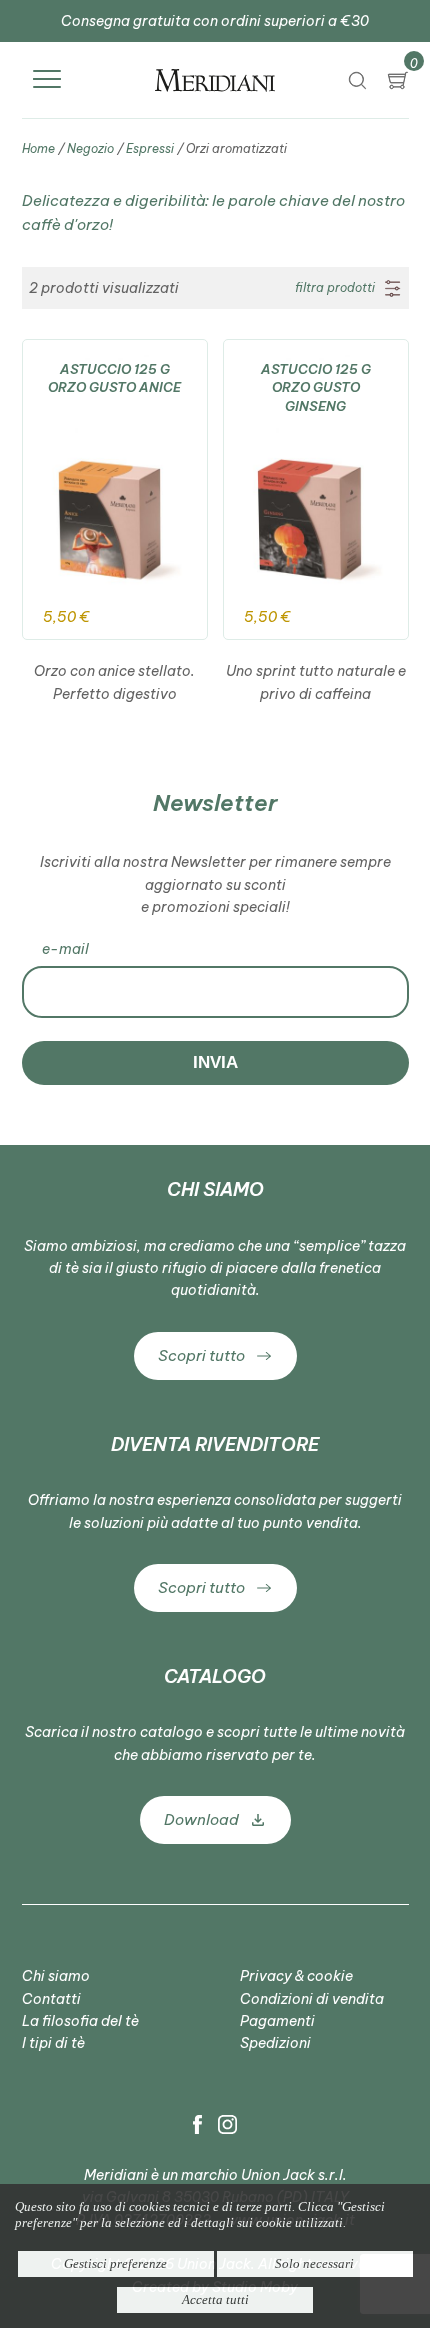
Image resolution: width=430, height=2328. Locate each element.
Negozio (90, 148)
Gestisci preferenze (115, 2263)
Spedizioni (275, 2043)
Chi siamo (56, 1976)
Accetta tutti (215, 2299)
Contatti (51, 1999)
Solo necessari (314, 2263)
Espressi (150, 148)
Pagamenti (277, 2021)
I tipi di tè (53, 2043)
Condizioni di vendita (312, 1999)
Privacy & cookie (296, 1976)
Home (38, 148)
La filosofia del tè (80, 2021)
